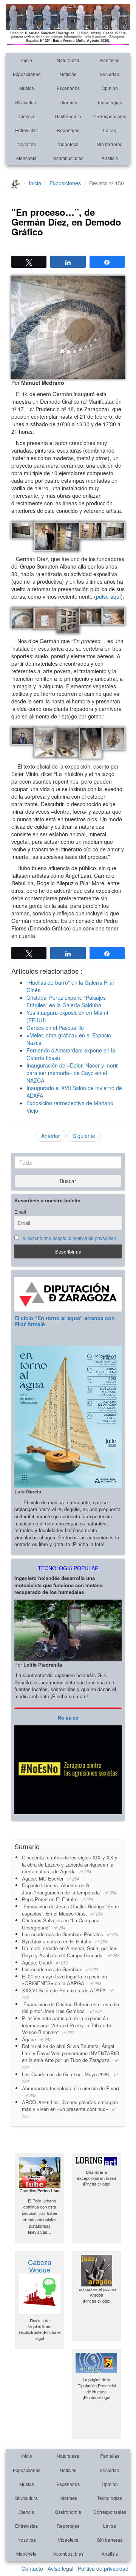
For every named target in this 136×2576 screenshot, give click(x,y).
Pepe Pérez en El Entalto (57, 1899)
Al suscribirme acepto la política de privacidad (69, 1238)
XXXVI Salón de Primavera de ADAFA (68, 1994)
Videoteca (68, 144)
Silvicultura (26, 102)
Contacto (32, 2568)
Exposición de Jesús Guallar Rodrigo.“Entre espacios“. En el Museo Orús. (70, 1910)
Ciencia (26, 116)
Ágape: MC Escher (50, 1878)
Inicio (27, 60)
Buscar (68, 1181)
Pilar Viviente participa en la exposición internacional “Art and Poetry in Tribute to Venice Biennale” (66, 2025)
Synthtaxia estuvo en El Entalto (64, 1941)
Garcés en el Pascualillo (55, 1028)
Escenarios (68, 88)
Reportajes (68, 130)
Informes (68, 102)
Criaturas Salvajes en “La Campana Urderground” (61, 1924)
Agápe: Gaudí (45, 1962)
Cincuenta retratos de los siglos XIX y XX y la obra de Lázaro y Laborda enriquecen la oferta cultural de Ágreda (70, 1864)
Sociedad (110, 74)
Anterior (51, 1136)
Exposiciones (27, 74)
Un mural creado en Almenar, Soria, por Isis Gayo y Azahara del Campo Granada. (71, 1952)
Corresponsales (110, 116)
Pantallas (110, 60)
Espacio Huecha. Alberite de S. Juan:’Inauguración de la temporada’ (69, 1889)
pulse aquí (108, 596)
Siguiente (84, 1136)
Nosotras (27, 144)
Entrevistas (26, 130)
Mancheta (26, 158)
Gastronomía (68, 116)
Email (20, 1212)
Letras (110, 130)
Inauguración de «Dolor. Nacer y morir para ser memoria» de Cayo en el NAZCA (72, 1073)
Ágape (37, 2039)
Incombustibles (68, 158)
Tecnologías (110, 102)
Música (27, 88)
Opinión (110, 88)
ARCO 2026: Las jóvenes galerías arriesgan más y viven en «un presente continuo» (70, 2109)
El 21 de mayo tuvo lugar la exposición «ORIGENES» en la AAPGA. (64, 1980)
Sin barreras (110, 144)
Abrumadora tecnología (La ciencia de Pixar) (70, 2092)
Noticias (68, 74)
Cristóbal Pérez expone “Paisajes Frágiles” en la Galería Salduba (66, 1001)
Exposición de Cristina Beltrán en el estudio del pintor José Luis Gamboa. (70, 2008)
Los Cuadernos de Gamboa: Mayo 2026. (70, 2078)
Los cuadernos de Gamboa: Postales (70, 1934)
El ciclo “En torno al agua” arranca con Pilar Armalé (65, 1321)
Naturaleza (68, 60)
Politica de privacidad (103, 2568)
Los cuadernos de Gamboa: (60, 1969)
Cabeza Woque (40, 2266)
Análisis (110, 158)
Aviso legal (60, 2568)
